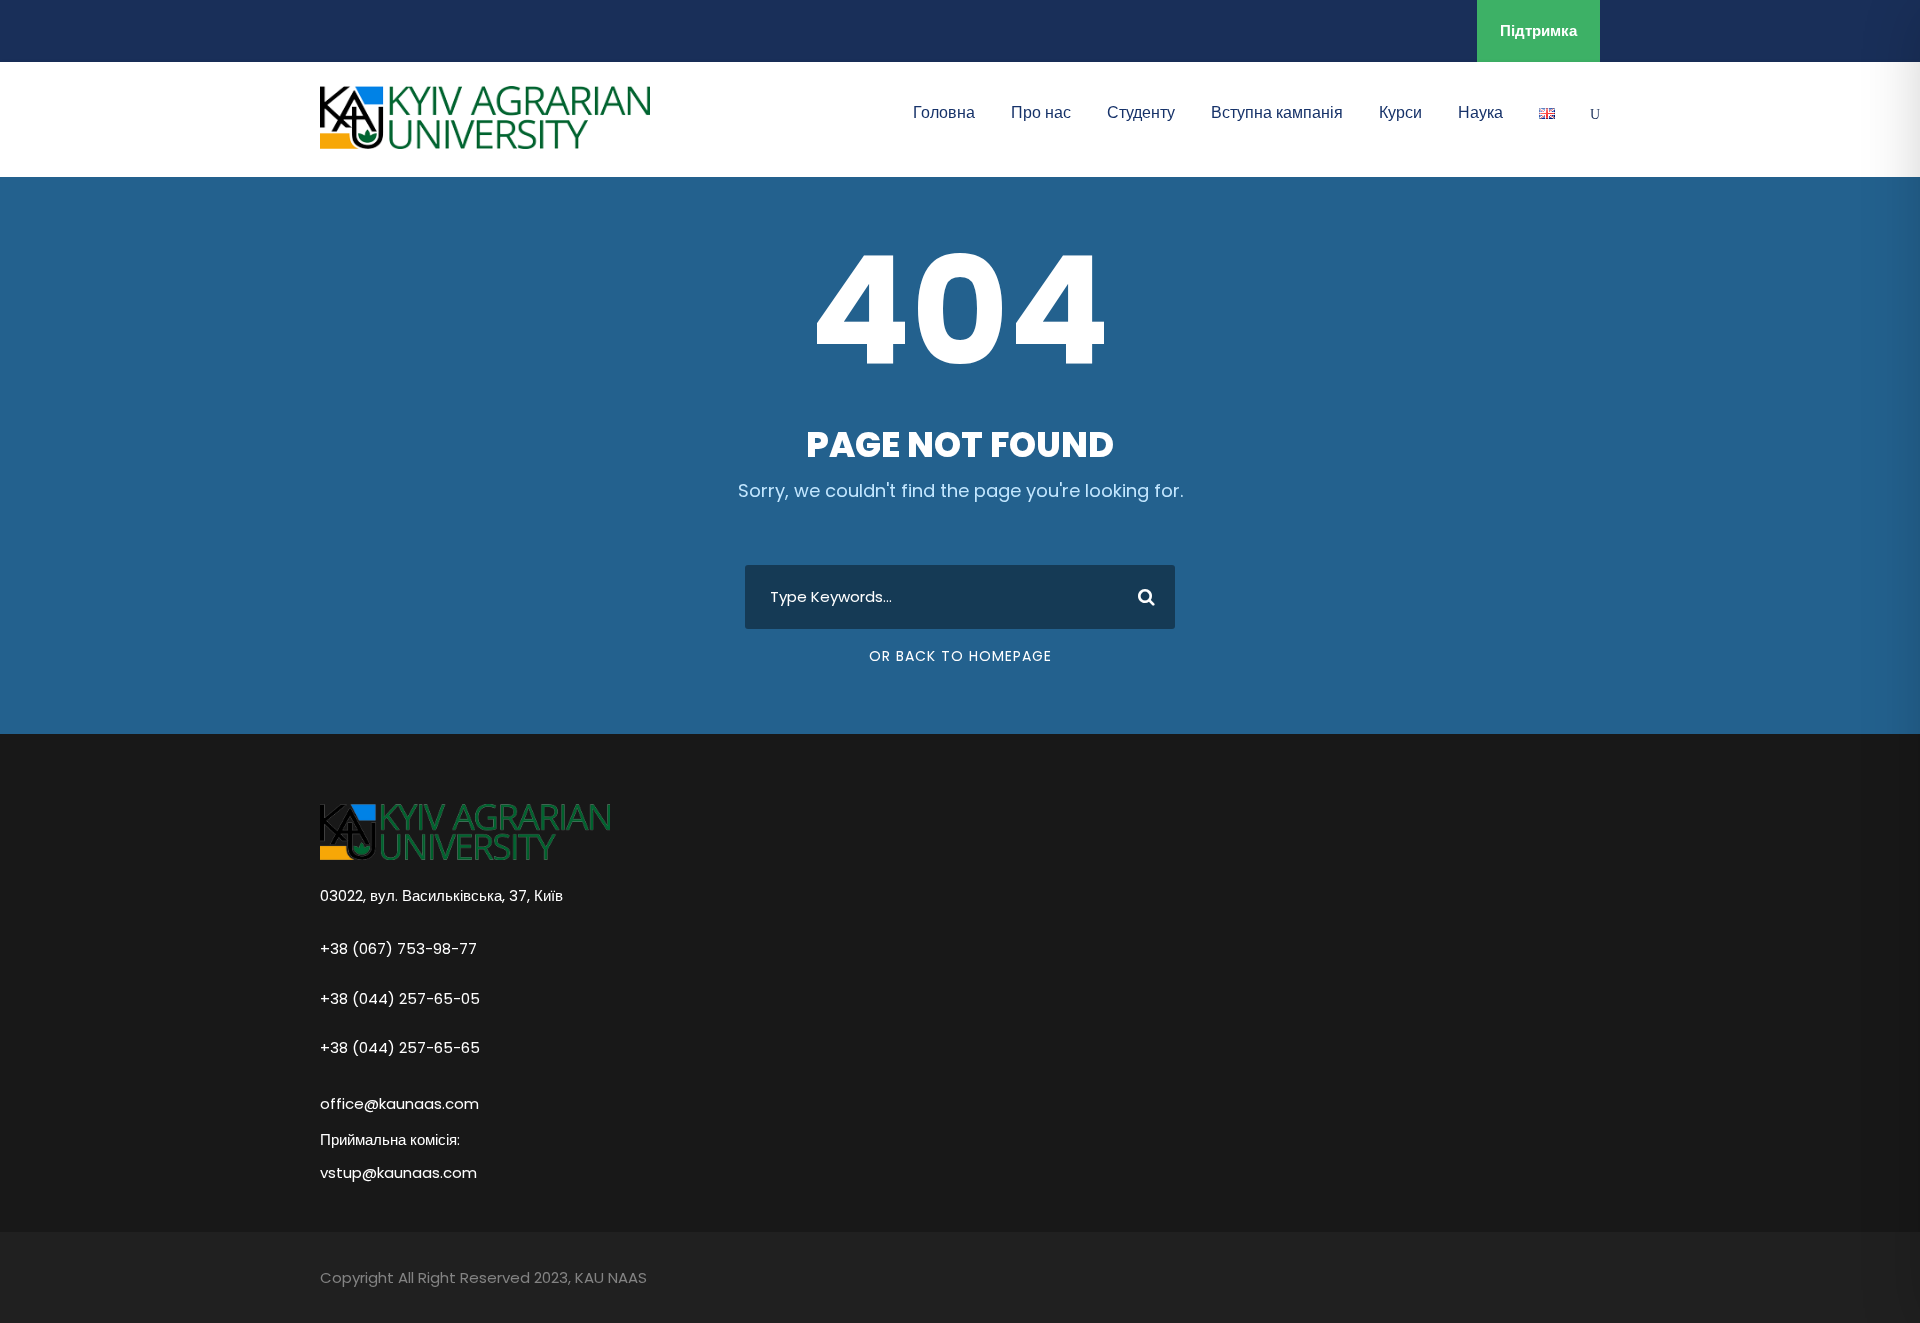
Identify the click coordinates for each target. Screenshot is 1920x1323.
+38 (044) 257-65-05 (400, 997)
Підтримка (1538, 30)
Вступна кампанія (1277, 112)
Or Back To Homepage (960, 656)
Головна (944, 112)
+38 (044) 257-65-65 (400, 1047)
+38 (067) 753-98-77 (398, 948)
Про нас (1041, 112)
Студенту (1141, 112)
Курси (1400, 112)
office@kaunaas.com (399, 1103)
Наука (1480, 112)
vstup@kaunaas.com (398, 1172)
